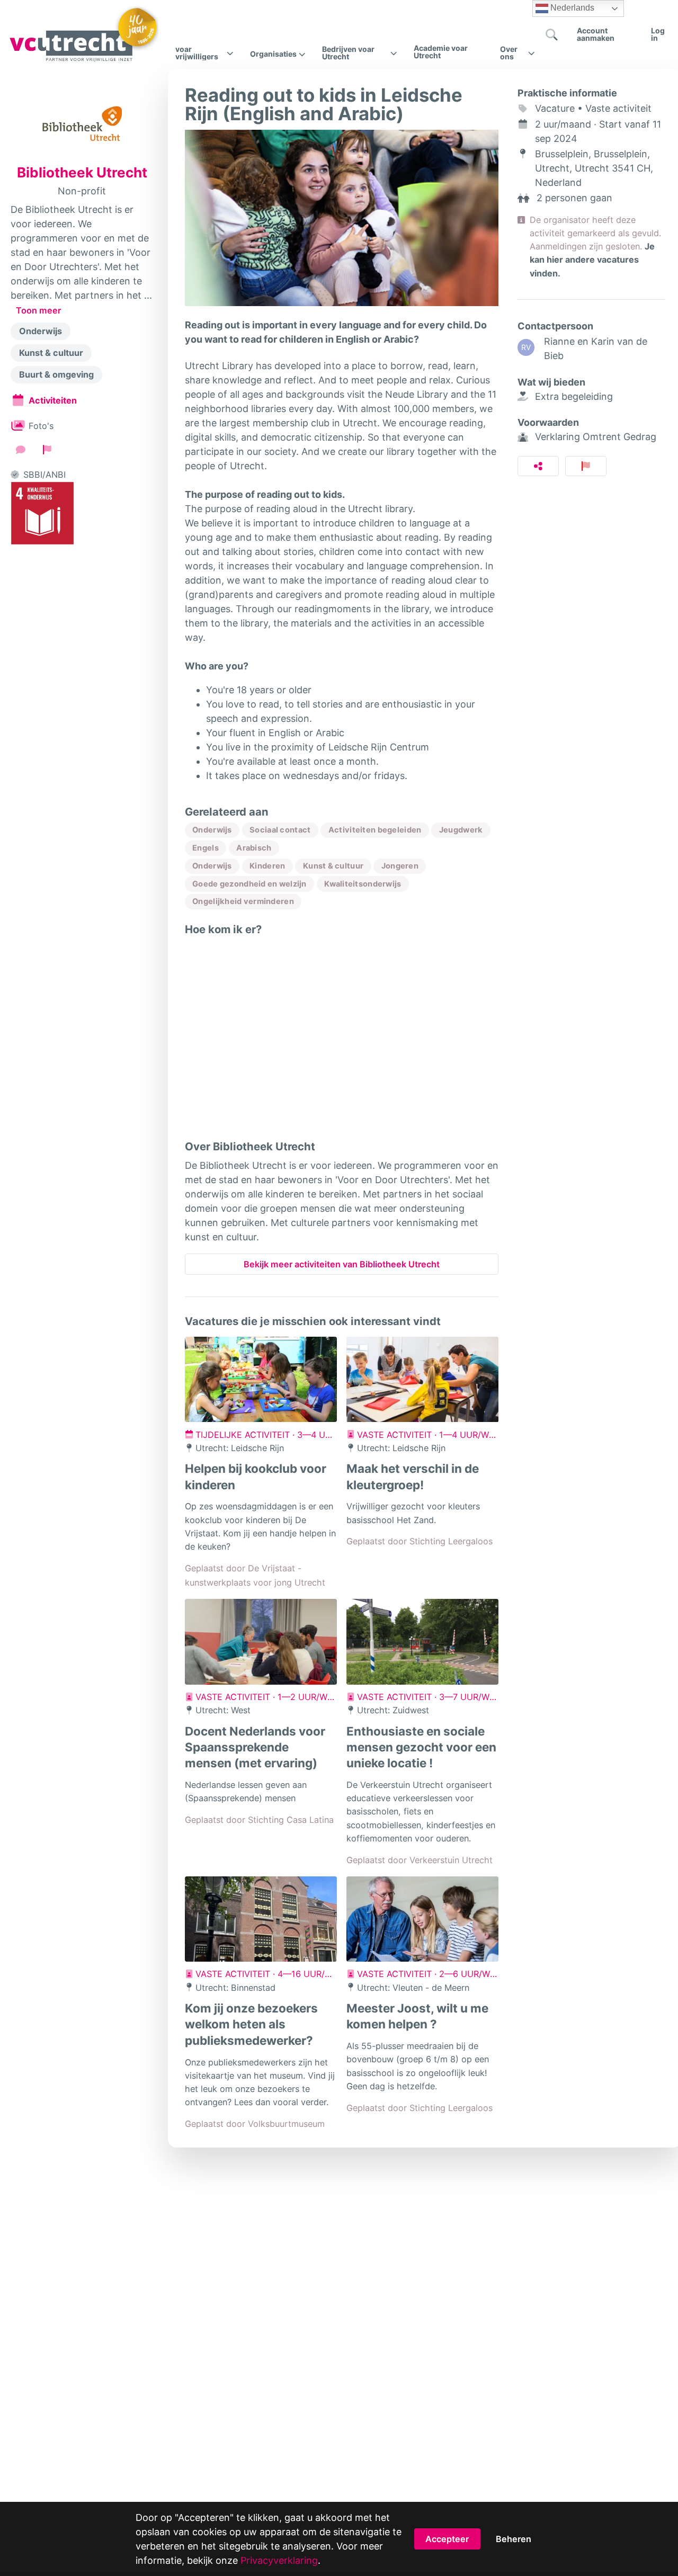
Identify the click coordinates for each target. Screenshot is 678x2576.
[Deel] (538, 466)
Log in (658, 34)
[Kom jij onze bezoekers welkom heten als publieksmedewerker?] (261, 1919)
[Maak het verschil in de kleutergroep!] (422, 1380)
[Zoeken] (551, 34)
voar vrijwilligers (197, 53)
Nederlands (571, 8)
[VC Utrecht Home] (83, 34)
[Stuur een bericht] (21, 450)
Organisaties (273, 54)
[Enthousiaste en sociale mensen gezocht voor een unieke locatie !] (422, 1642)
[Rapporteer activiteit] (586, 466)
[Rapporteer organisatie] (47, 450)
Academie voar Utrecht (441, 52)
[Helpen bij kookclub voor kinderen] (261, 1380)
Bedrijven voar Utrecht (348, 53)
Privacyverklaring (279, 2560)
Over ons (509, 53)
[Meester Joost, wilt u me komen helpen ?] (422, 1919)
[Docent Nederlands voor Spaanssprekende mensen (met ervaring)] (261, 1642)
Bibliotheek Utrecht (82, 173)
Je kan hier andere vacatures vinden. (592, 260)
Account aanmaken (596, 34)
